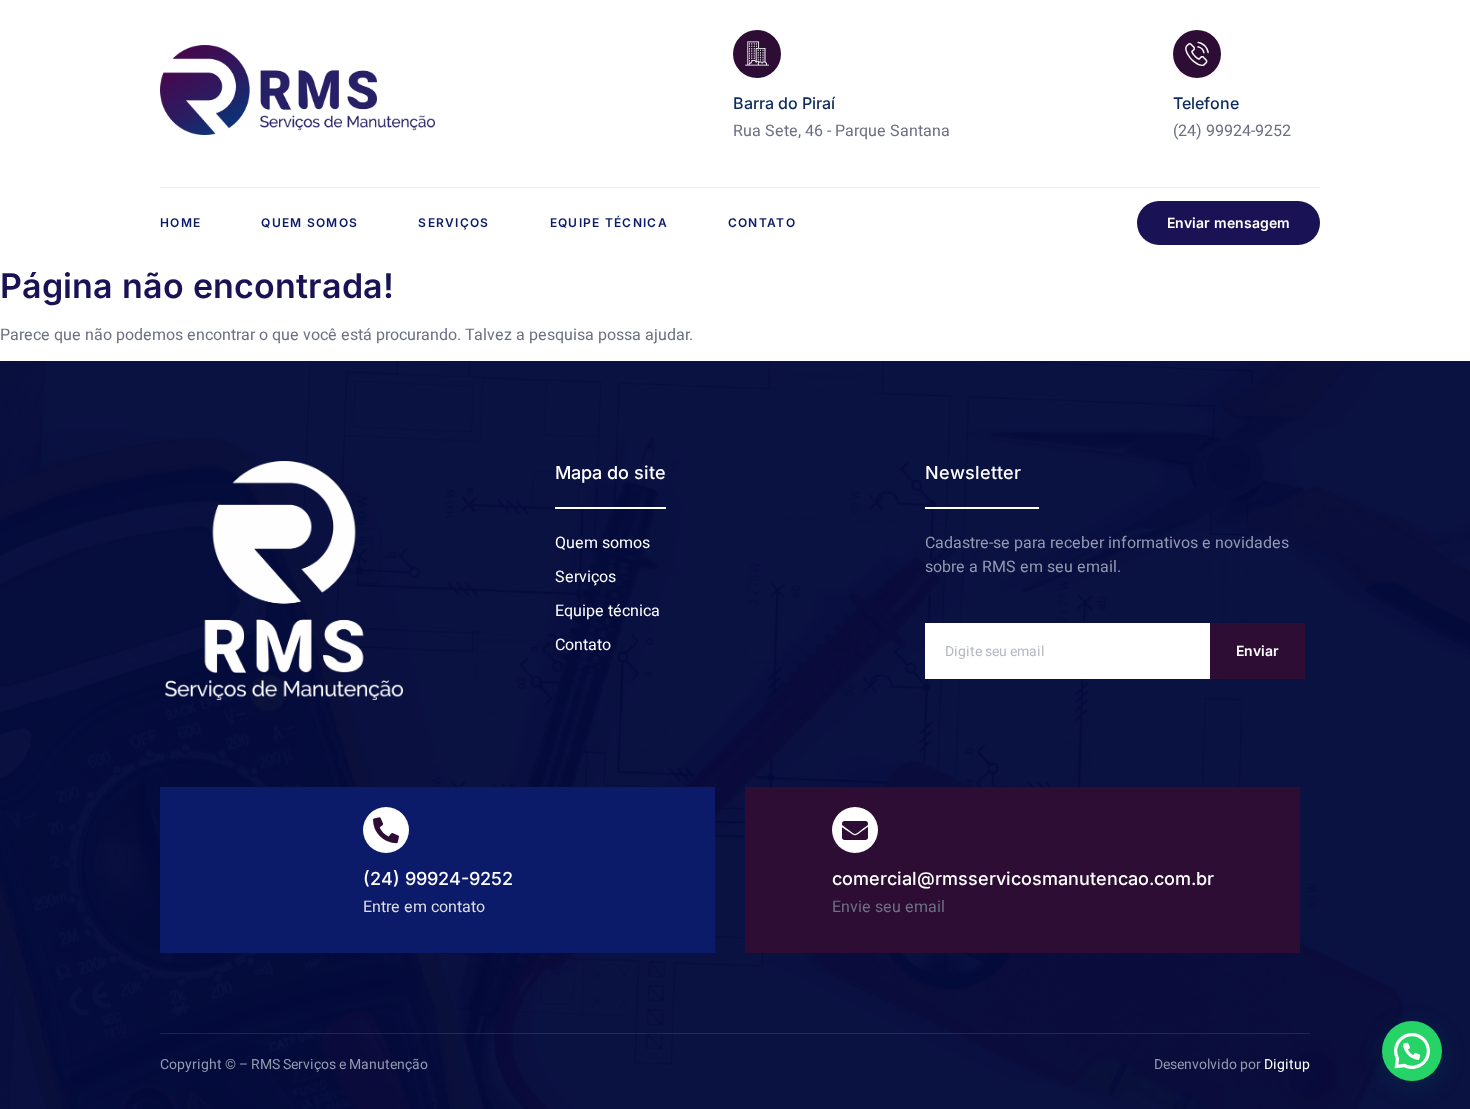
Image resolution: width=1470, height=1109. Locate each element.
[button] (1412, 1051)
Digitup (1287, 1064)
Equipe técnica (609, 222)
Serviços (453, 222)
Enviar (1257, 650)
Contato (762, 222)
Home (180, 222)
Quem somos (309, 222)
